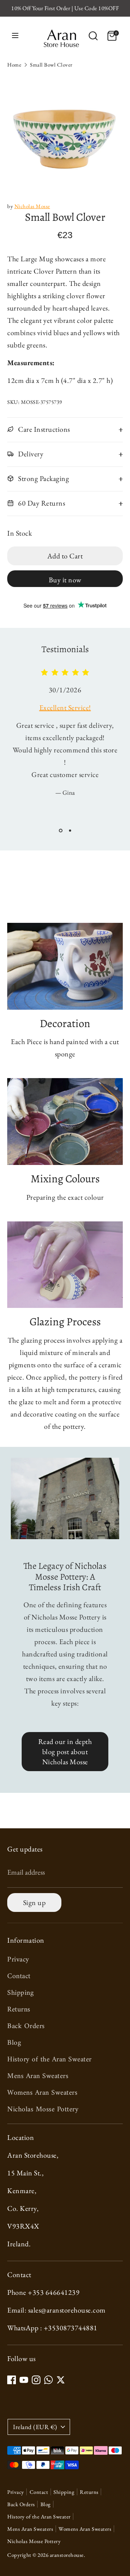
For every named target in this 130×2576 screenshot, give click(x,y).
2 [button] (70, 831)
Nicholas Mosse (32, 206)
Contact (19, 1977)
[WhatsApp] (48, 2380)
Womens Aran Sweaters (42, 2093)
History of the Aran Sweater (49, 2060)
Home (14, 65)
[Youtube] (24, 2380)
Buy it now (65, 580)
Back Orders (26, 2026)
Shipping (20, 1993)
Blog (14, 2043)
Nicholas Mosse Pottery (43, 2110)
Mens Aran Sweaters (38, 2076)
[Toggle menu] (15, 36)
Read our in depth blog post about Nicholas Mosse (65, 1752)
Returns (19, 2010)
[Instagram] (36, 2380)
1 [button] (61, 831)
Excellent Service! (65, 708)
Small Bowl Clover (51, 65)
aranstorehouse (67, 2555)
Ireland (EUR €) (35, 2427)
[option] (65, 133)
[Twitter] (61, 2380)
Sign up (34, 1903)
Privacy (18, 1960)
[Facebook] (12, 2380)
